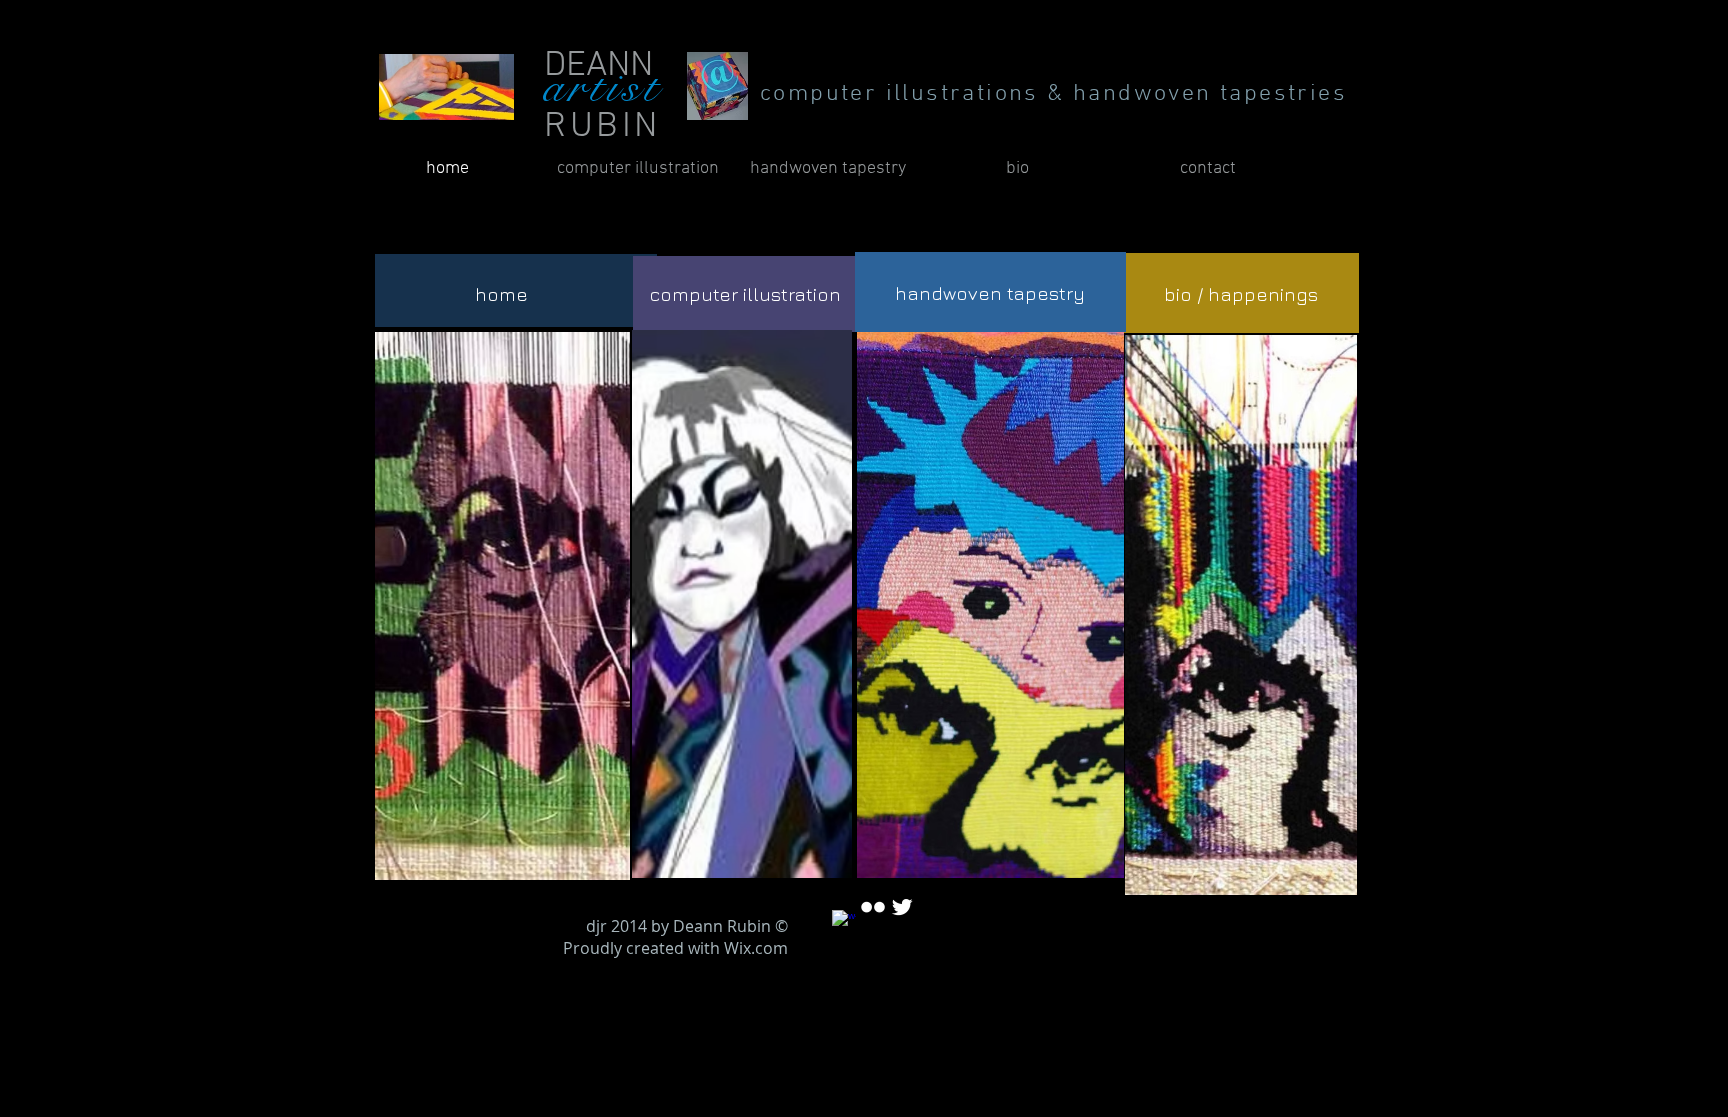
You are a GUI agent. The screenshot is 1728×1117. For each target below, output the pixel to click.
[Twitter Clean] (902, 907)
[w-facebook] (844, 922)
